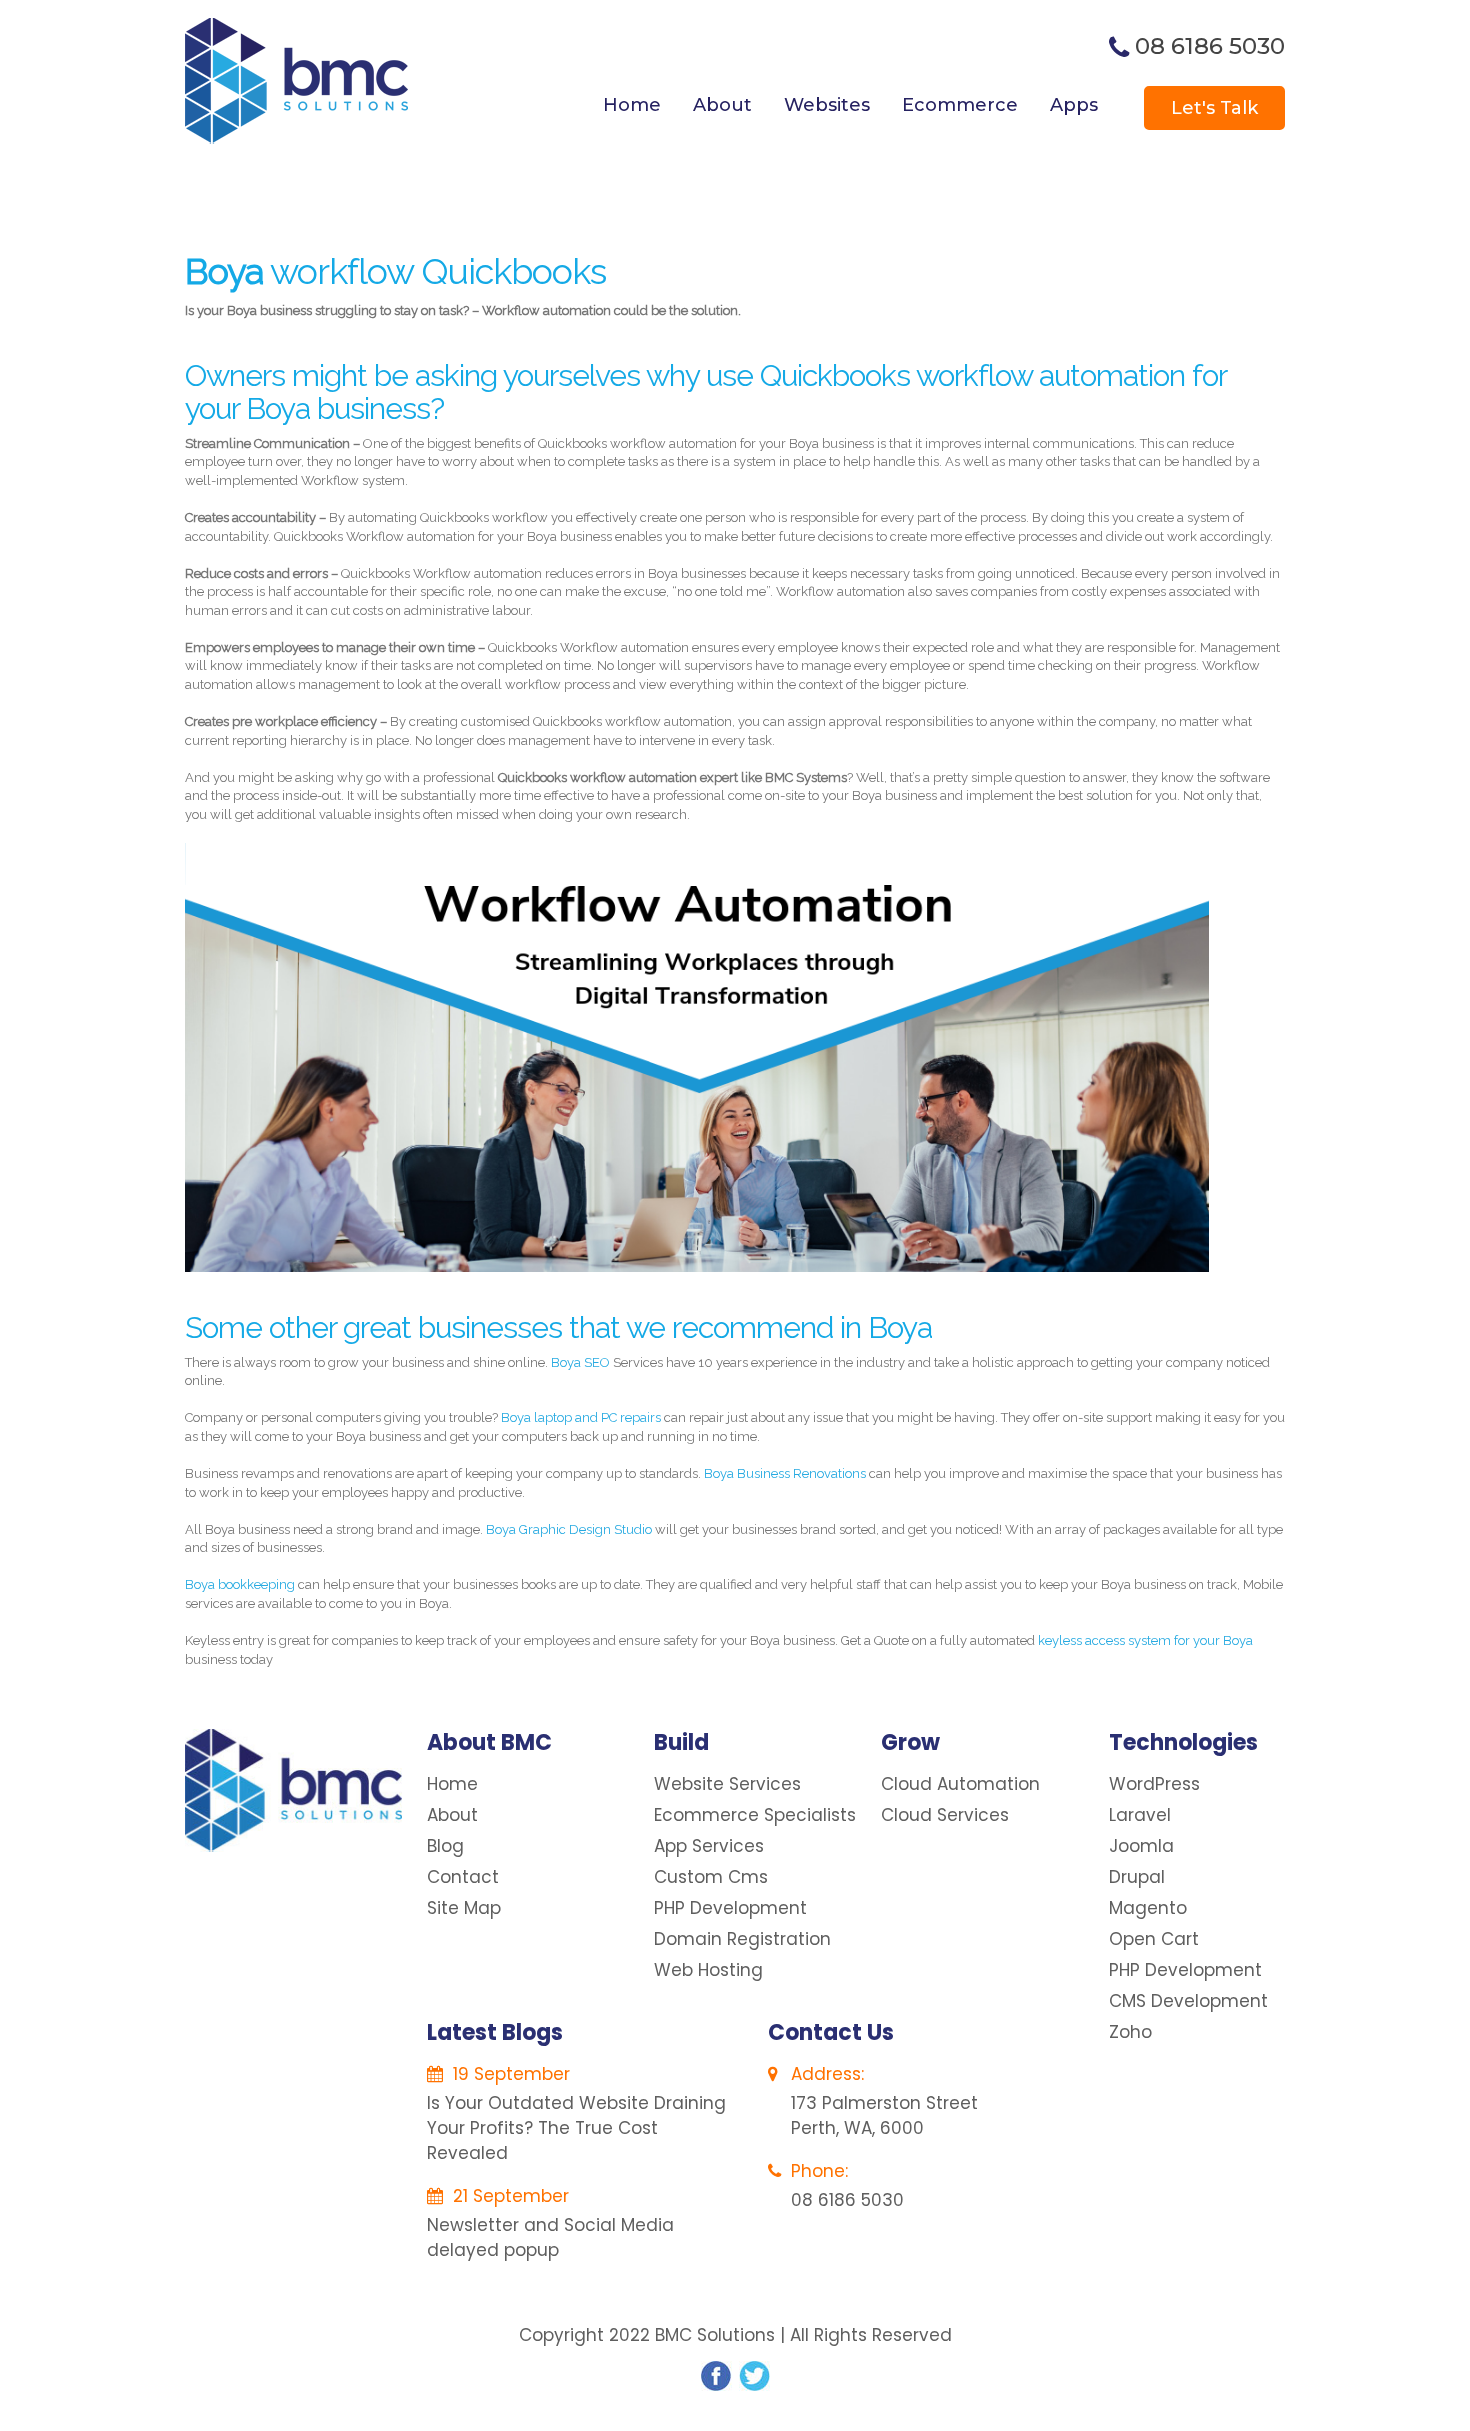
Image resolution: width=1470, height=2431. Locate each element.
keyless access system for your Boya (1145, 1640)
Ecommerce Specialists (755, 1815)
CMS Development (1188, 2001)
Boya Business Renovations (786, 1473)
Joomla (1141, 1846)
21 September (508, 2196)
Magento (1148, 1908)
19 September (509, 2074)
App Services (709, 1846)
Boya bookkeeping (240, 1584)
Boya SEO (580, 1362)
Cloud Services (945, 1815)
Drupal (1137, 1877)
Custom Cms (711, 1877)
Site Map (464, 1908)
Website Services (727, 1784)
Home (632, 105)
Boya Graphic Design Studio (569, 1529)
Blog (445, 1846)
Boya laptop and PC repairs (581, 1417)
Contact (463, 1877)
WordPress (1154, 1784)
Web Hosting (708, 1970)
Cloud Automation (960, 1784)
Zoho (1130, 2032)
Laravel (1140, 1815)
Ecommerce (960, 105)
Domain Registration (742, 1939)
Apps (1074, 105)
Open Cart (1154, 1939)
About (722, 105)
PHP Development (730, 1908)
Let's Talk (1214, 108)
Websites (827, 105)
